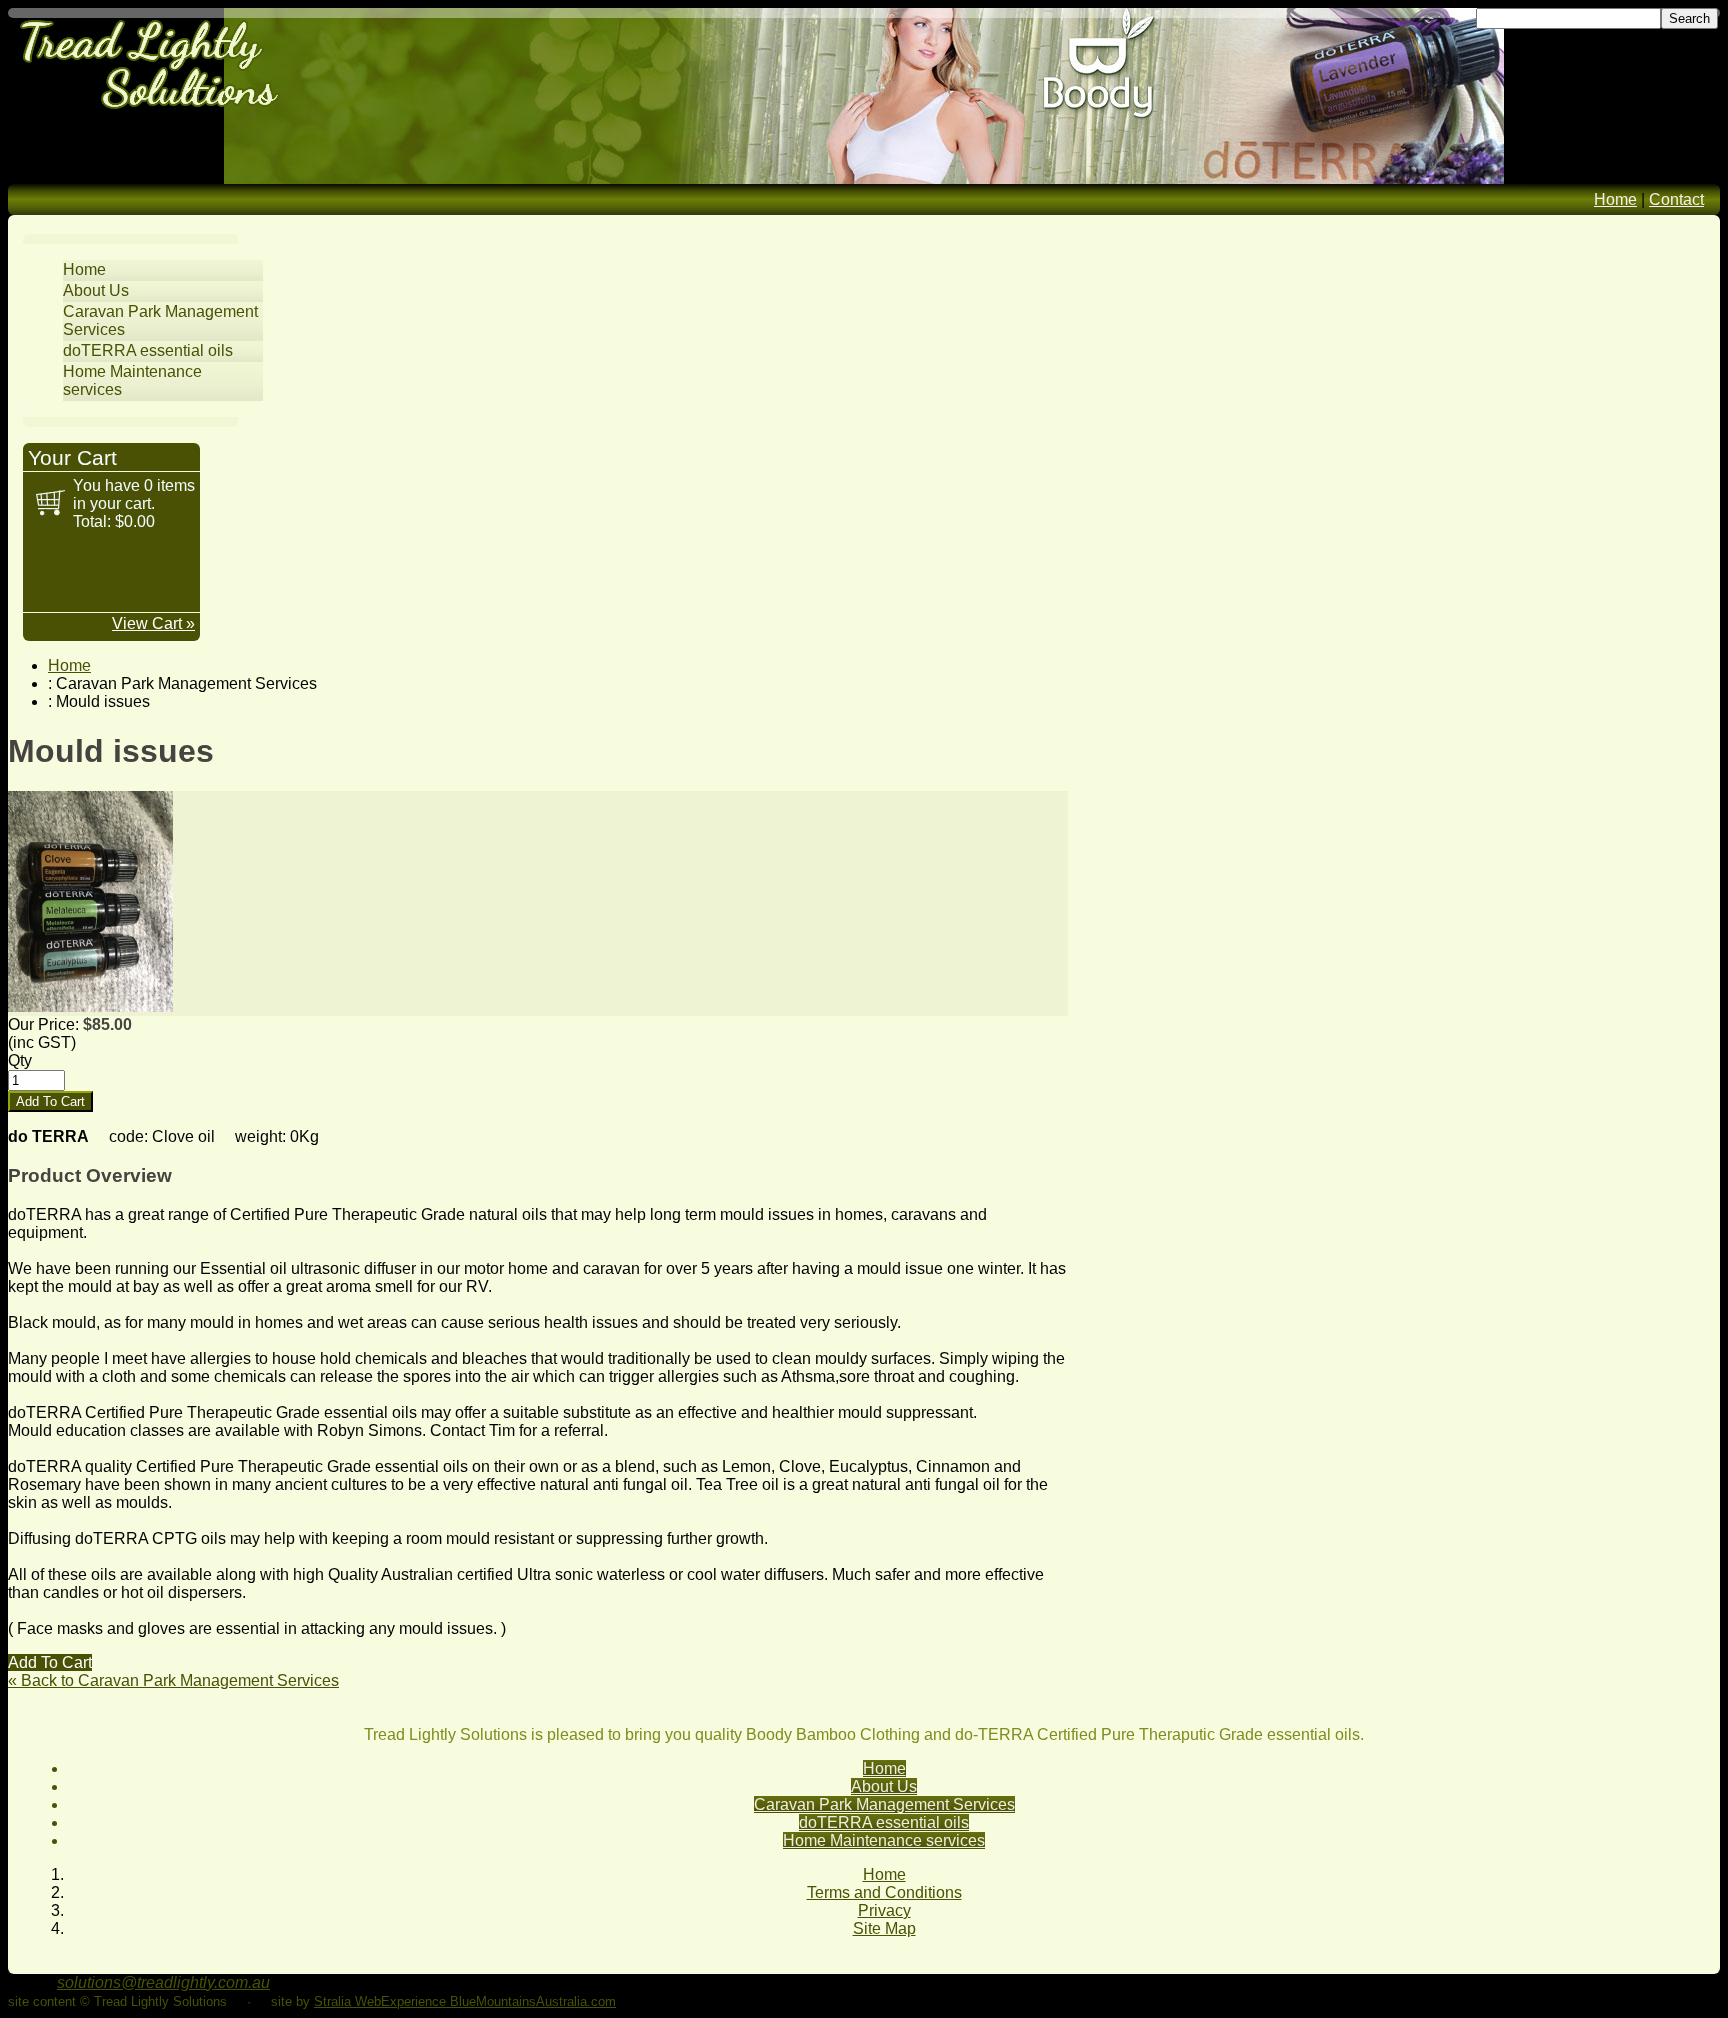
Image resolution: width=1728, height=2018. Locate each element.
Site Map (884, 1928)
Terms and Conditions (884, 1892)
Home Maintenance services (884, 1840)
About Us (96, 290)
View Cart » (153, 623)
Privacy (884, 1910)
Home (1615, 199)
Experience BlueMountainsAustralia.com (498, 2001)
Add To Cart (50, 1662)
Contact (1676, 199)
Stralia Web (347, 2001)
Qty (20, 1060)
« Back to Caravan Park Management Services (173, 1680)
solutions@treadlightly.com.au (163, 1982)
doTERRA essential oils (148, 350)
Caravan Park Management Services (884, 1804)
